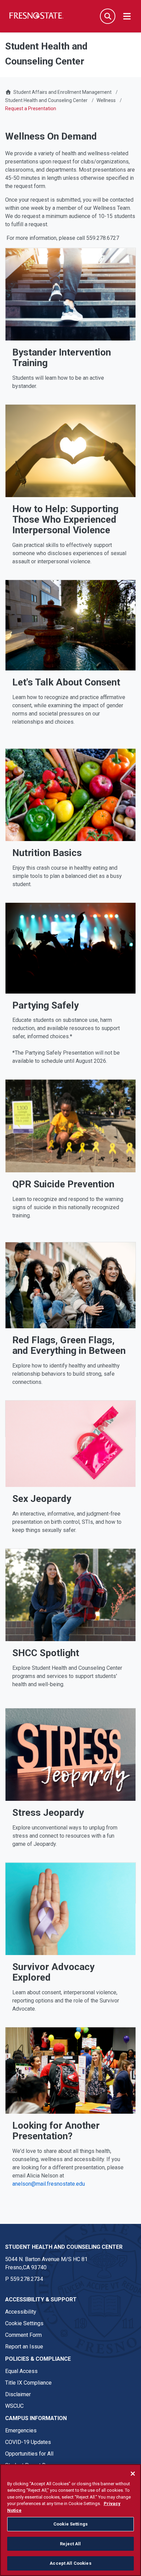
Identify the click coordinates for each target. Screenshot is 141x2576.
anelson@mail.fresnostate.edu (49, 2184)
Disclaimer (18, 2394)
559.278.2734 (27, 2279)
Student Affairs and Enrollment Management (62, 92)
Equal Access (21, 2371)
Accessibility (21, 2312)
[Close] (133, 2474)
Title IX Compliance (28, 2383)
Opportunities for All (29, 2454)
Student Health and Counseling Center (46, 100)
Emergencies (21, 2430)
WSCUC (14, 2406)
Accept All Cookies (70, 2563)
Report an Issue (24, 2347)
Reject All (70, 2544)
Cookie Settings (24, 2323)
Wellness (106, 100)
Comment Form (23, 2335)
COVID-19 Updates (28, 2442)
